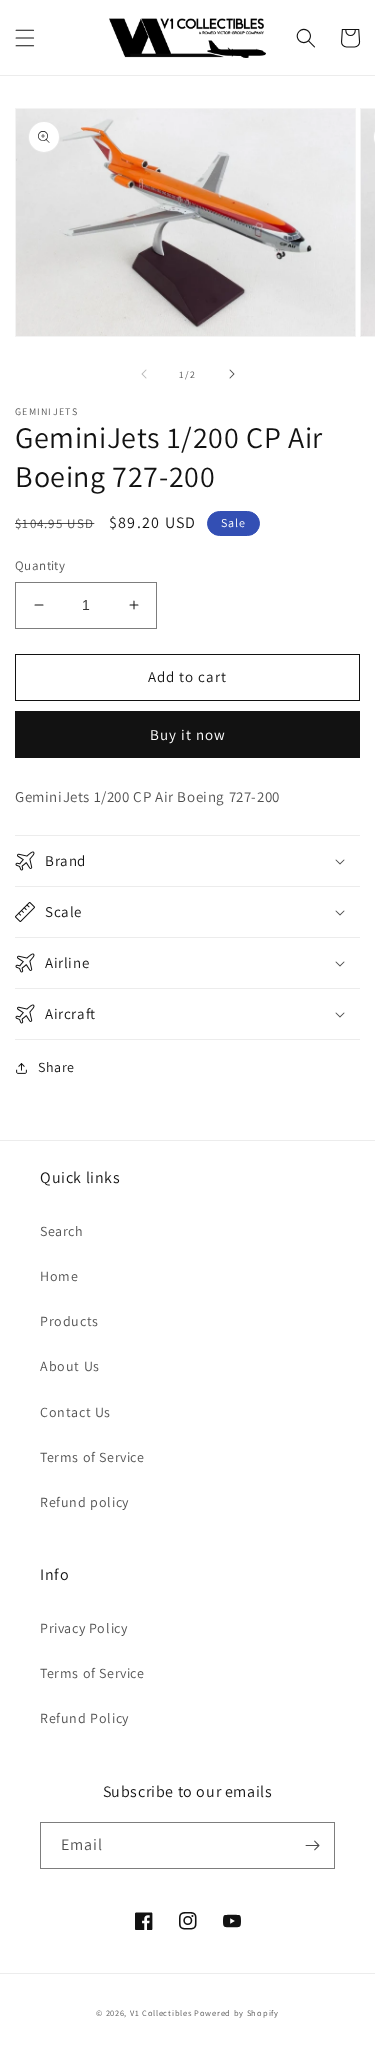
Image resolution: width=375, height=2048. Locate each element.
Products (69, 1321)
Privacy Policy (83, 1628)
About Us (70, 1366)
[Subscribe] (312, 1845)
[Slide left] (144, 374)
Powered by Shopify (236, 2012)
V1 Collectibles (161, 2012)
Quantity (40, 565)
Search (62, 1231)
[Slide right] (232, 374)
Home (59, 1276)
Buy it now (188, 734)
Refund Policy (84, 1718)
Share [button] (56, 1067)
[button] (25, 38)
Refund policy (84, 1502)
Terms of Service (92, 1457)
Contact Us (75, 1412)
